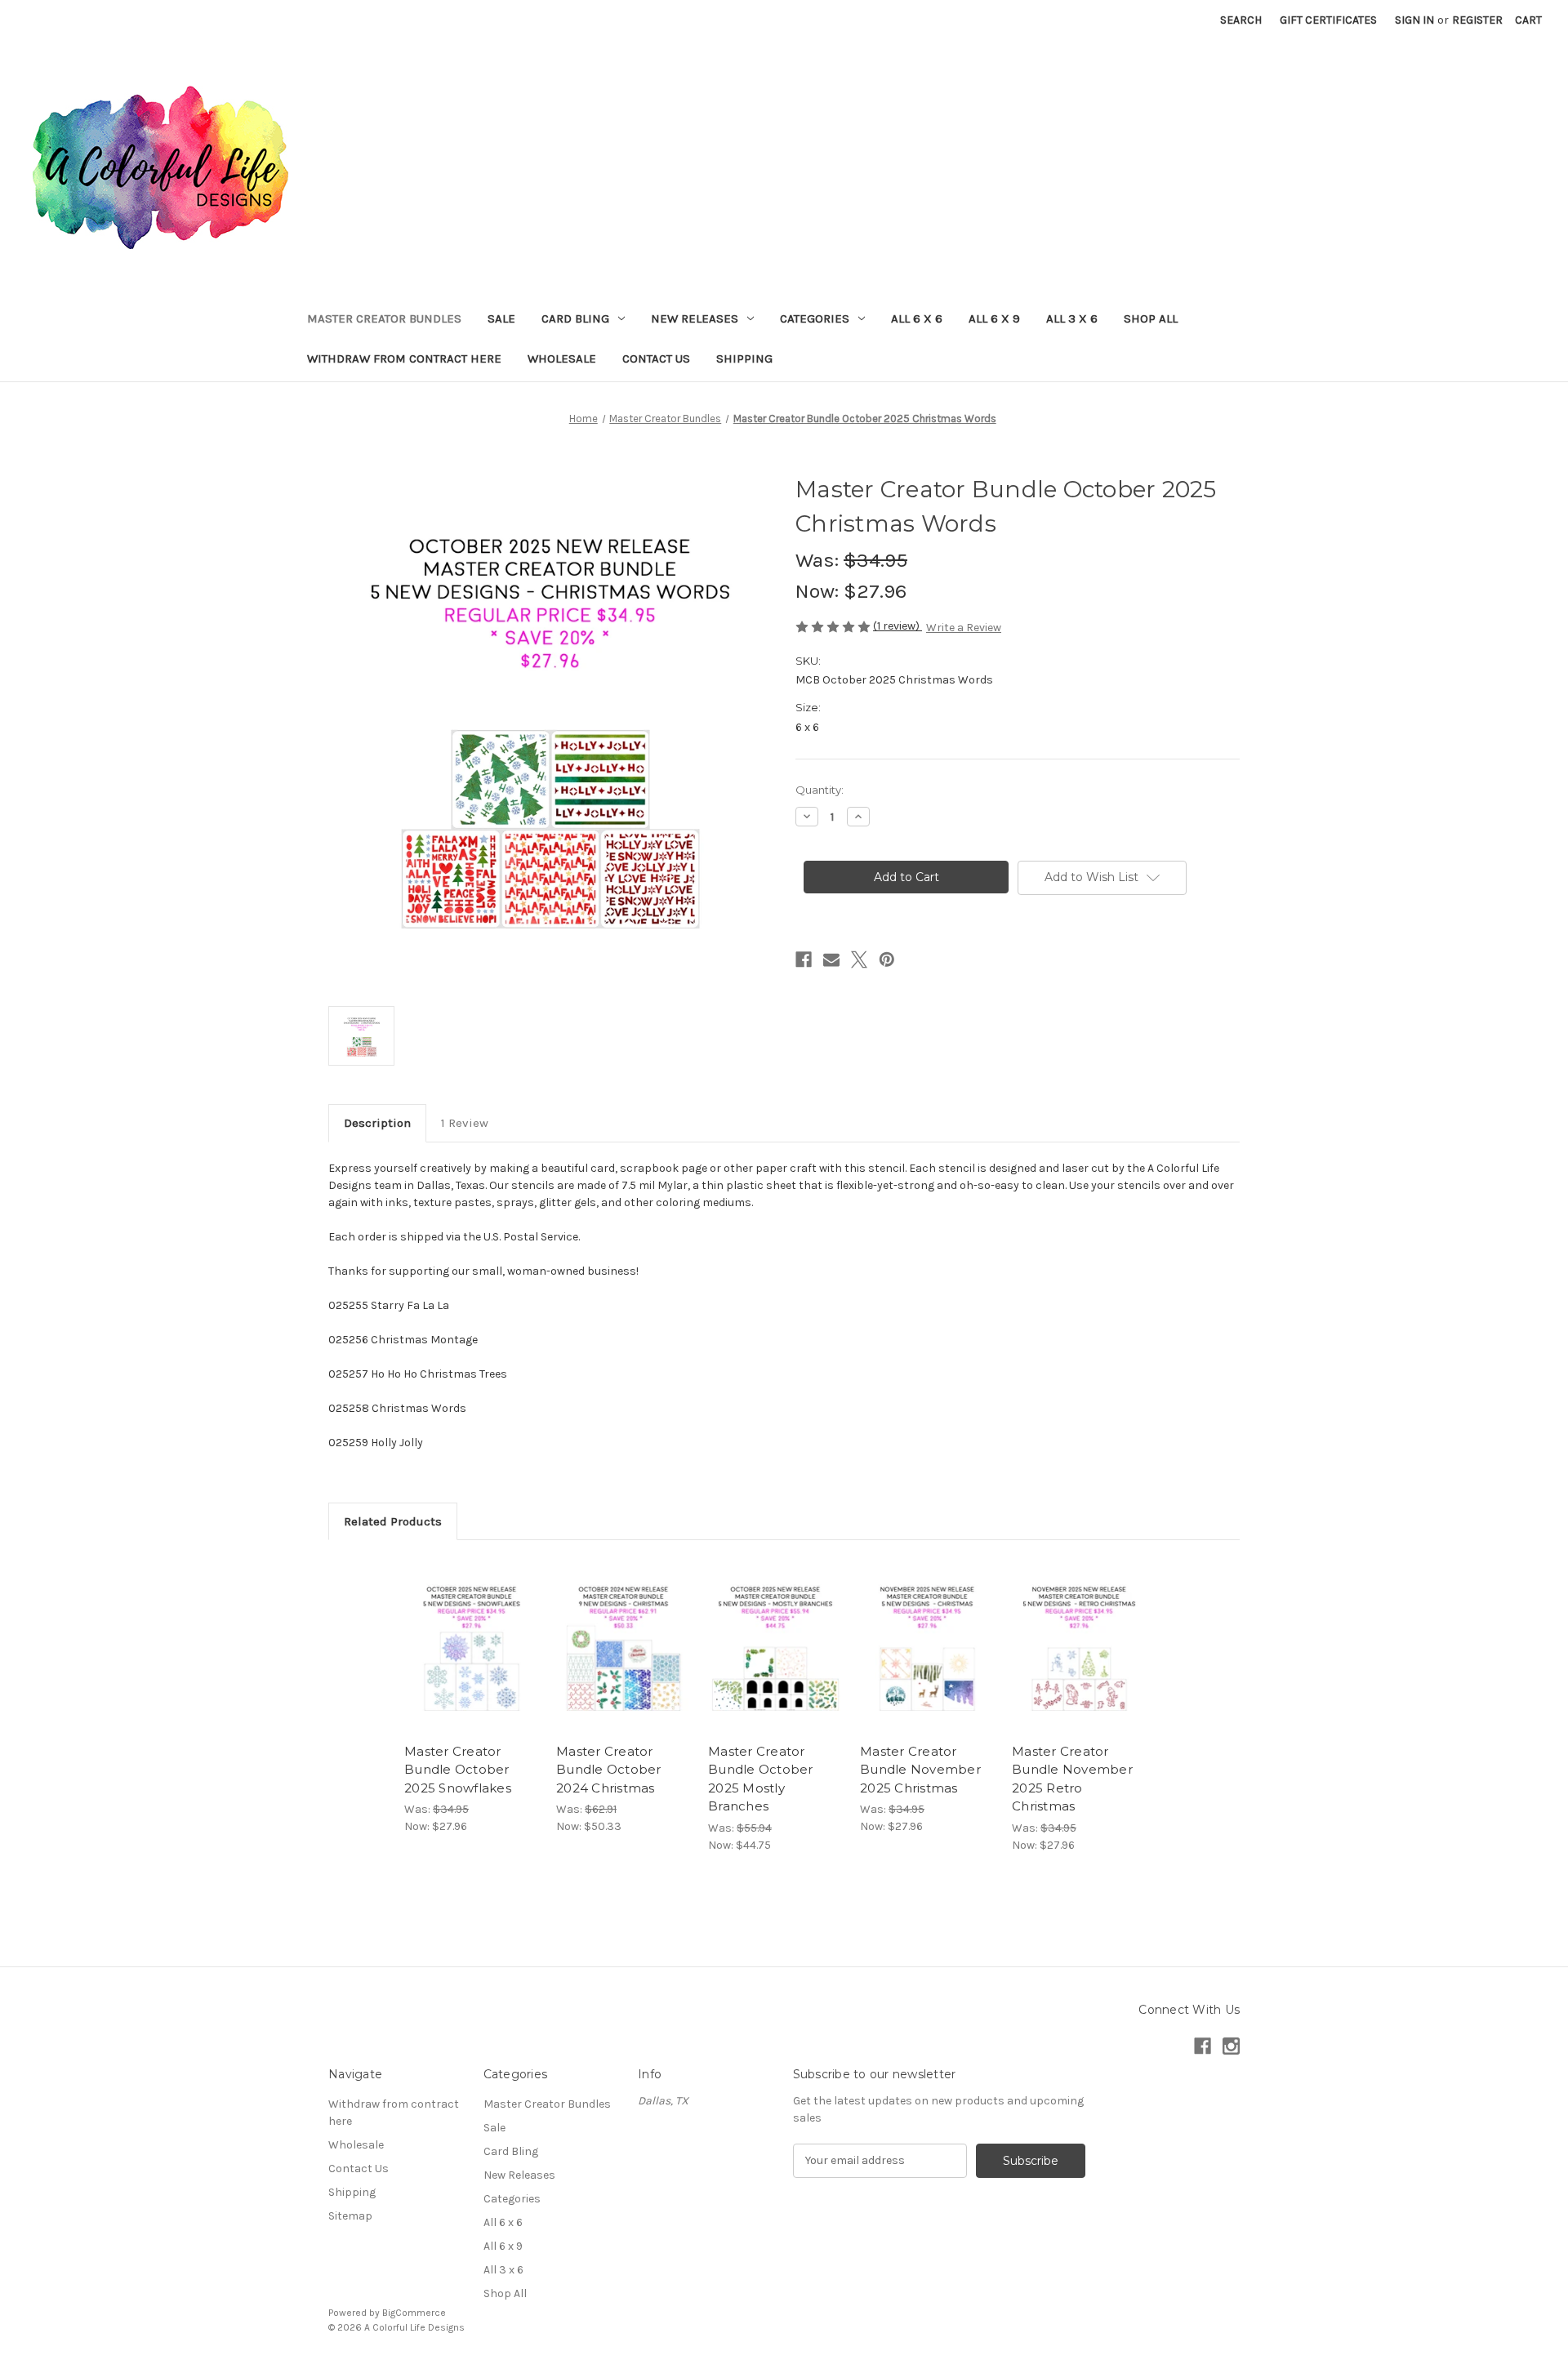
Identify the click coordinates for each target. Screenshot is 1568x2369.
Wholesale (562, 358)
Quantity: (820, 790)
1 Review (465, 1123)
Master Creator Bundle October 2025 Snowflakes (458, 1770)
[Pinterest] (887, 960)
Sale (501, 318)
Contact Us (656, 358)
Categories (815, 318)
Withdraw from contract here (404, 358)
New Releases (695, 318)
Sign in (1414, 20)
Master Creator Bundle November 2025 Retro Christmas (1072, 1779)
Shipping (744, 358)
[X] (859, 960)
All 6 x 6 (917, 318)
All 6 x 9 (994, 318)
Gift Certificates (1328, 20)
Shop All (1151, 318)
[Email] (831, 960)
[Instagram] (1231, 2046)
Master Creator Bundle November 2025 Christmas (920, 1770)
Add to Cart (472, 1660)
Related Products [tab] (393, 1521)
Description (377, 1123)
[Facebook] (804, 960)
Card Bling (575, 318)
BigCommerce (414, 2313)
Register (1477, 20)
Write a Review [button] (964, 628)
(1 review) (898, 626)
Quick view (470, 1632)
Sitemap (350, 2216)
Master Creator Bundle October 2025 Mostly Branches (761, 1779)
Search (1241, 20)
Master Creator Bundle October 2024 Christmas (609, 1770)
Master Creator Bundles (384, 318)
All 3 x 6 (1072, 318)
